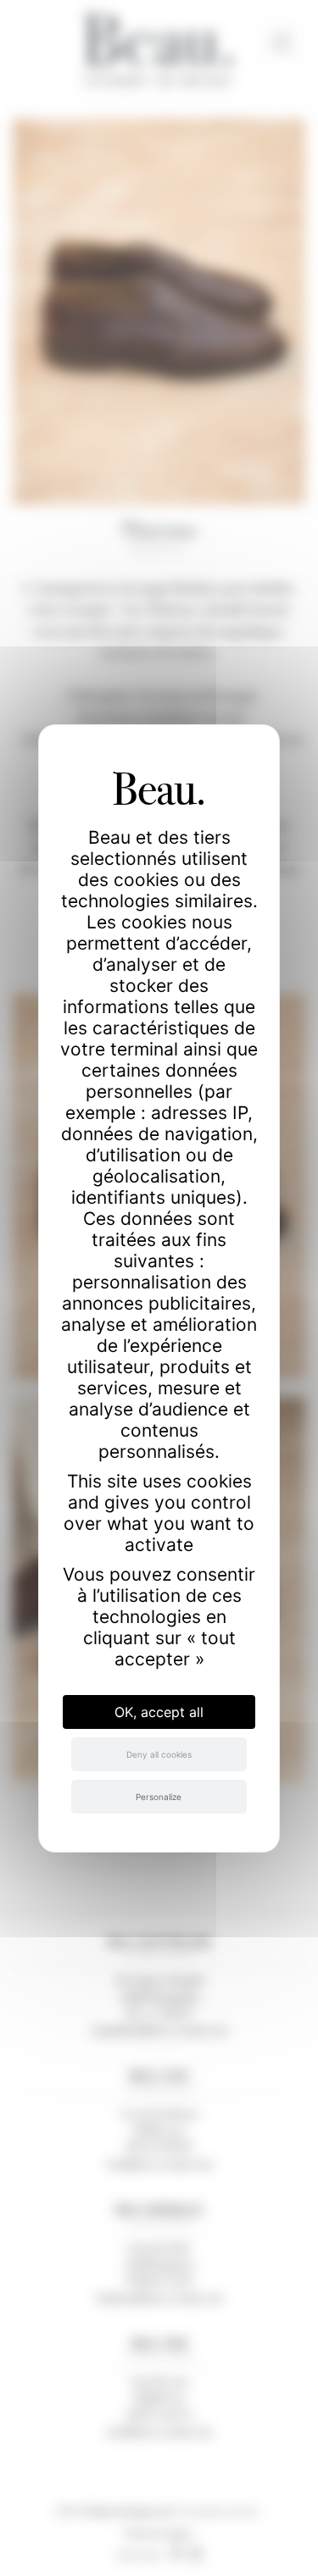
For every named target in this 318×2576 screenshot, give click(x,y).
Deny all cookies (159, 1754)
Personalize (159, 1797)
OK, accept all (159, 1712)
